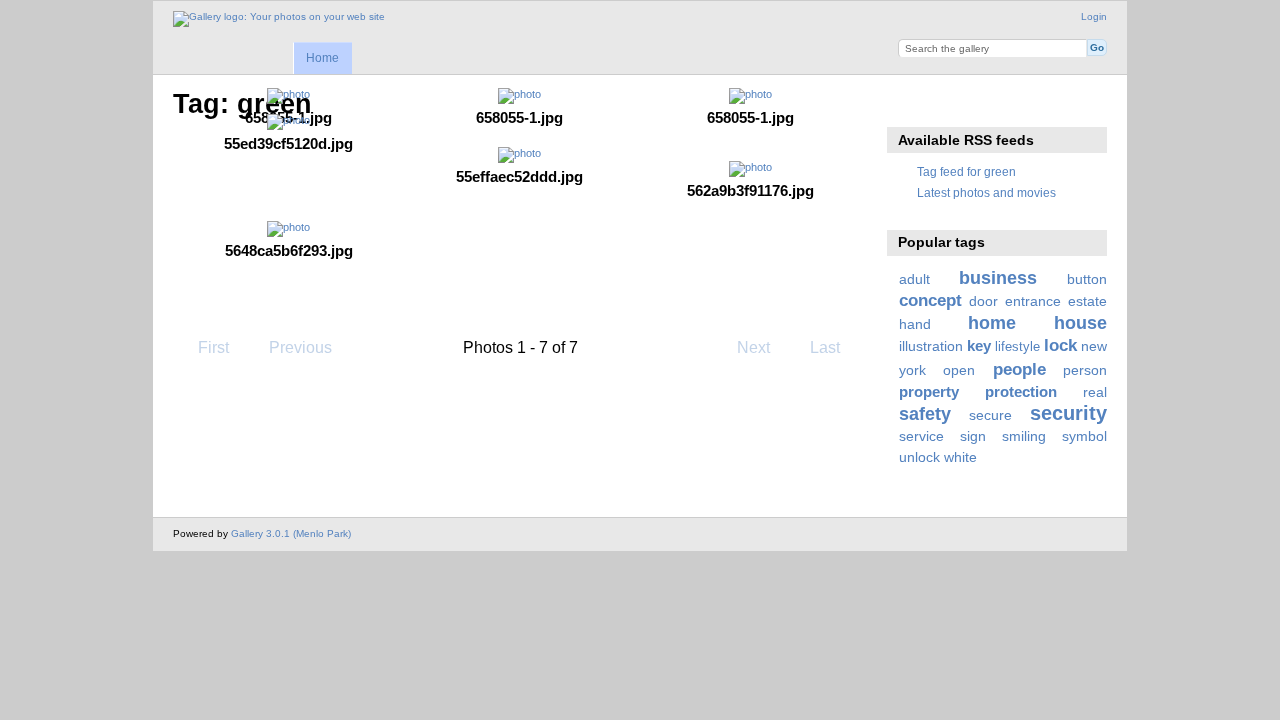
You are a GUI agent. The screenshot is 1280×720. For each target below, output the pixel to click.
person (1085, 370)
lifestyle (1017, 347)
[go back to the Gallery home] (279, 19)
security (1068, 413)
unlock (919, 457)
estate (1087, 301)
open (959, 370)
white (960, 457)
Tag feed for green (966, 171)
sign (973, 436)
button (1087, 279)
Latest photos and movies (986, 192)
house (1080, 322)
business (998, 277)
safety (925, 413)
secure (990, 415)
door (983, 301)
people (1019, 369)
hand (915, 324)
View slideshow (909, 102)
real (1095, 392)
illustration (931, 346)
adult (914, 279)
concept (930, 300)
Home (322, 58)
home (992, 322)
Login (1094, 16)
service (921, 436)
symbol (1084, 436)
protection (1021, 391)
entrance (1033, 301)
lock (1060, 345)
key (979, 345)
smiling (1024, 436)
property (929, 391)
